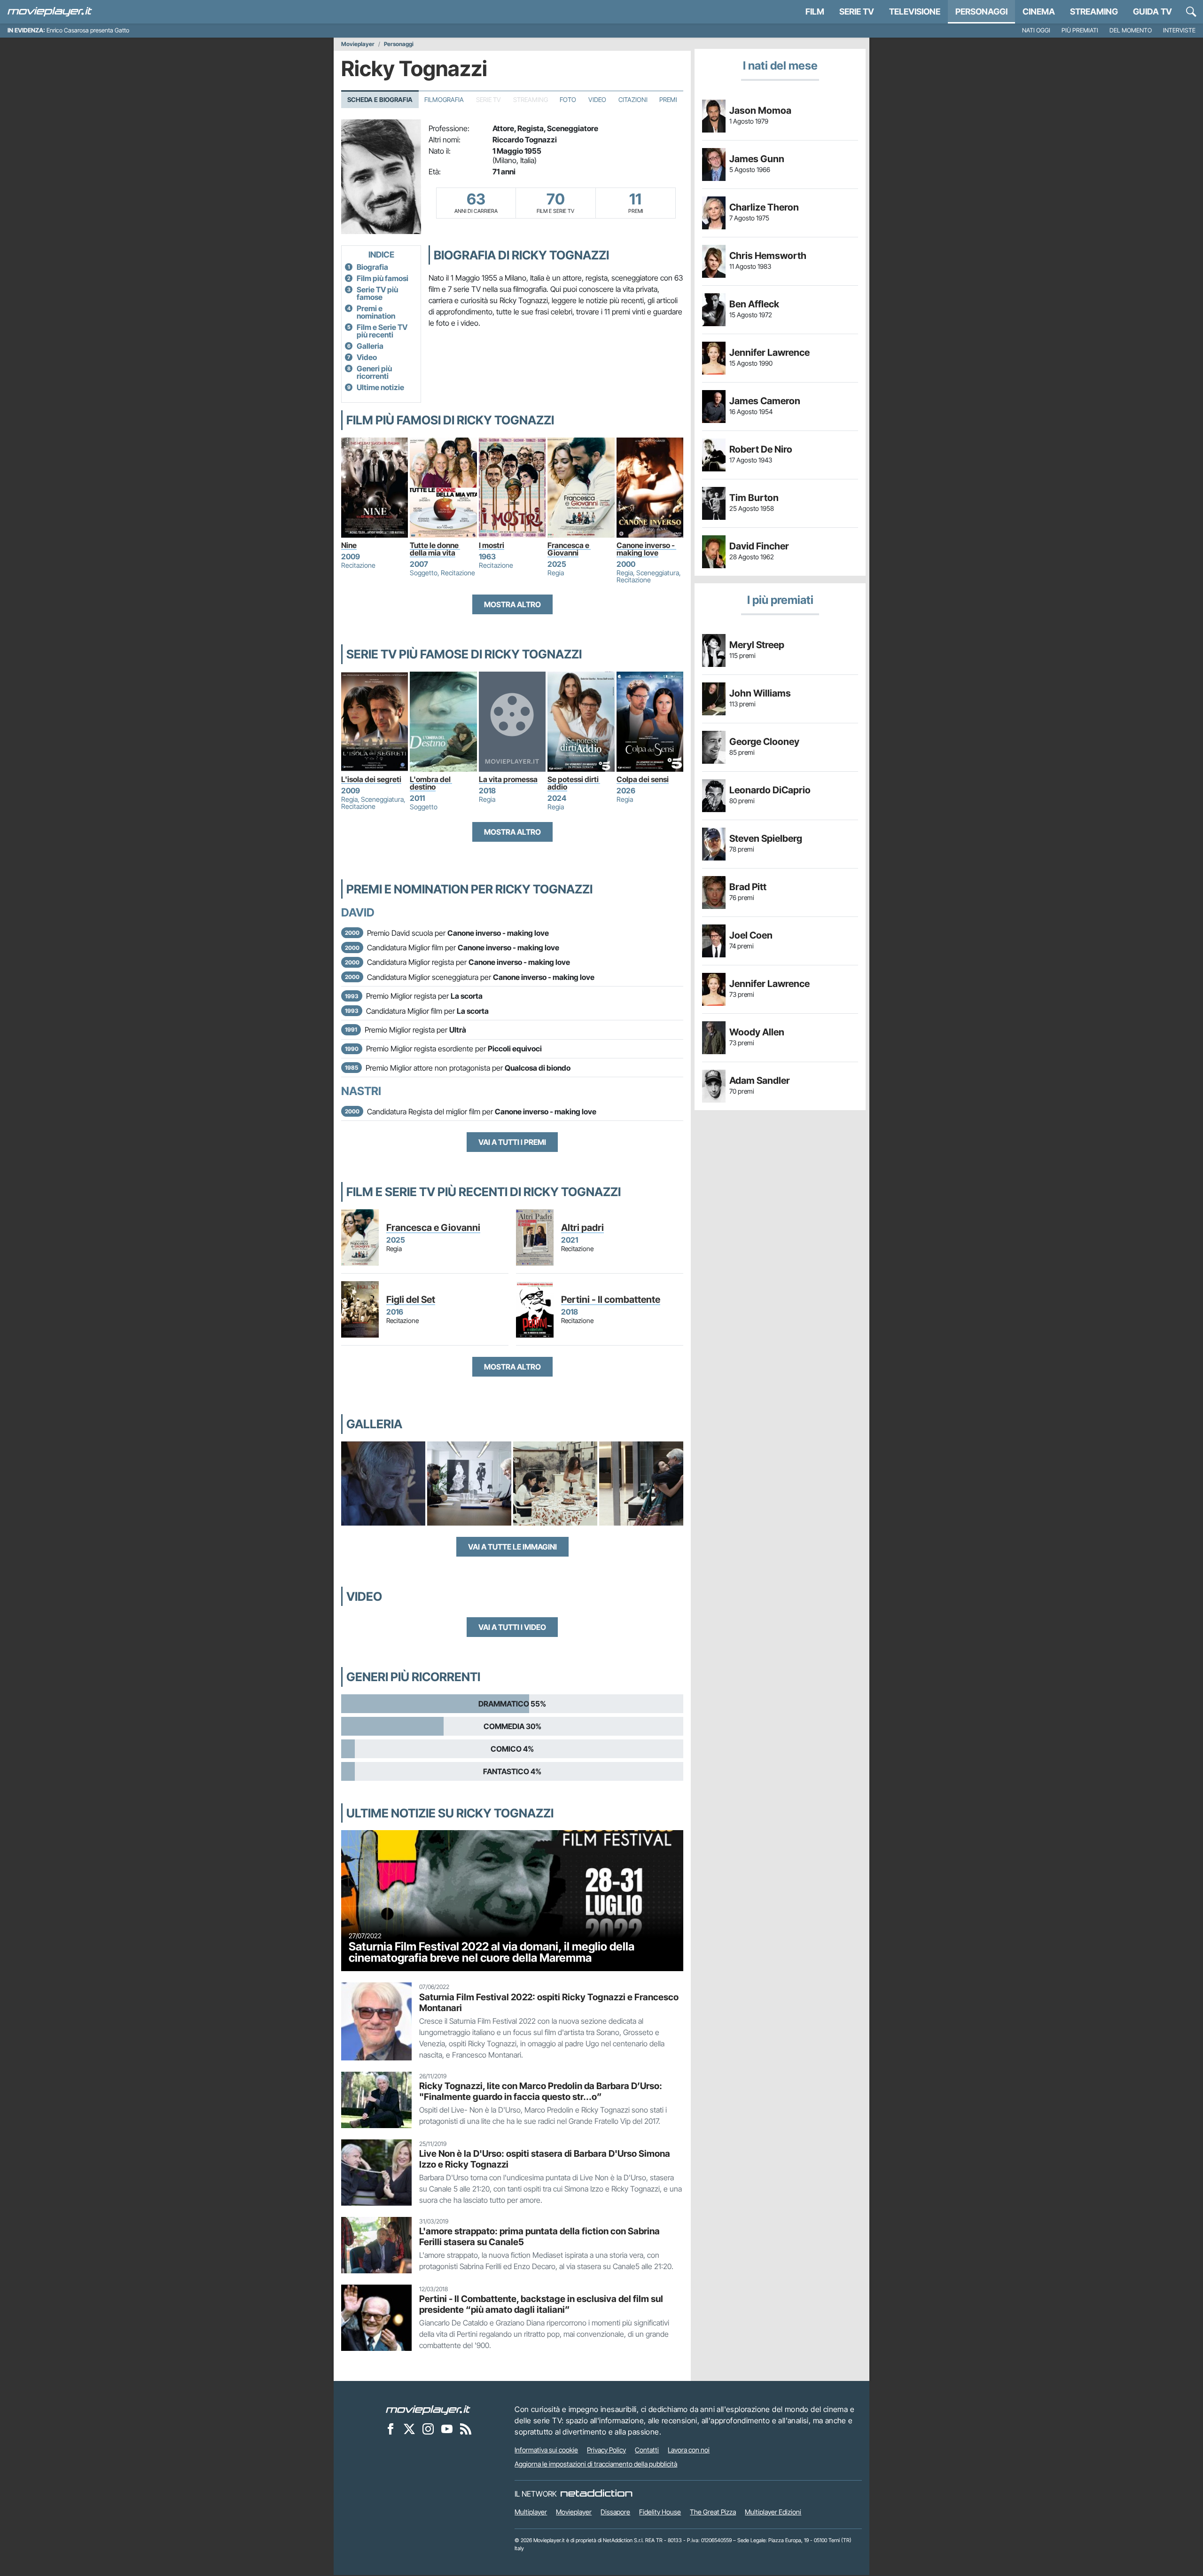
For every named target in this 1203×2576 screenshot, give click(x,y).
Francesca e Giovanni (569, 549)
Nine (349, 545)
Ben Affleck (754, 304)
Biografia (372, 267)
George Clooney (764, 742)
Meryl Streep (757, 645)
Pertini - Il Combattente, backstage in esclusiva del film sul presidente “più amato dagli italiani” (541, 2304)
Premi (668, 100)
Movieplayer (358, 44)
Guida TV (1152, 12)
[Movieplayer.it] (50, 12)
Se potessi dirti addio (574, 783)
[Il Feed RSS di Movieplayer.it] (466, 2428)
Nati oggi (1036, 30)
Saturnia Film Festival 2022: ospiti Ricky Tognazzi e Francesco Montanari (549, 2002)
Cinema (1039, 12)
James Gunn (757, 159)
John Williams (760, 693)
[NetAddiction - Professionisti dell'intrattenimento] (596, 2494)
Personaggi (399, 44)
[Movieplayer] (428, 2409)
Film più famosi (383, 278)
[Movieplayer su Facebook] (391, 2428)
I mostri (492, 545)
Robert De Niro (761, 449)
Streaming (1094, 12)
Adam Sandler (760, 1081)
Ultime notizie (380, 387)
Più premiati (1080, 30)
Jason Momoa (760, 110)
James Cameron (765, 401)
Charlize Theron (764, 207)
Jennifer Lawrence (769, 352)
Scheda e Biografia (380, 100)
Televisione (915, 12)
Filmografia (444, 100)
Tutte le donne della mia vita (435, 549)
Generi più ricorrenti (374, 372)
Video (597, 100)
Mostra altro (512, 604)
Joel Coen (751, 935)
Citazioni (633, 100)
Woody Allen (757, 1032)
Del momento (1131, 30)
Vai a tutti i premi (512, 1142)
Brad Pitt (748, 887)
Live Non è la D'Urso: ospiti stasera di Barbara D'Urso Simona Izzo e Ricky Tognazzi (545, 2159)
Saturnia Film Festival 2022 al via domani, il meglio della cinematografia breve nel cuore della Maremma (492, 1952)
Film (815, 12)
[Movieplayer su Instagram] (428, 2428)
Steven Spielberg (766, 838)
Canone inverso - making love (646, 549)
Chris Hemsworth (768, 256)
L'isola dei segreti (371, 779)
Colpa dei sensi (643, 779)
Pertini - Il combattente (611, 1300)
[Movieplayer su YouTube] (447, 2428)
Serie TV (857, 12)
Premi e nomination (376, 312)
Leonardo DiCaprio (770, 790)
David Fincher (759, 546)
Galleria (370, 346)
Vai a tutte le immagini (512, 1547)
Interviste (1179, 30)
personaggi (981, 12)
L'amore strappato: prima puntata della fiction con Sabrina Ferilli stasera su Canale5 (539, 2236)
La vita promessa (508, 779)
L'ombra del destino (431, 783)
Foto (568, 100)
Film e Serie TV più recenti (382, 331)
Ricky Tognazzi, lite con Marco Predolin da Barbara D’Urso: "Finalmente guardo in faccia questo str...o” (541, 2091)
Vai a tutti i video (512, 1627)
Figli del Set (411, 1300)
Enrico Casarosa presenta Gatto (88, 30)
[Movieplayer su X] (409, 2428)
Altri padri (582, 1228)
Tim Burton (754, 498)
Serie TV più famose (377, 293)
